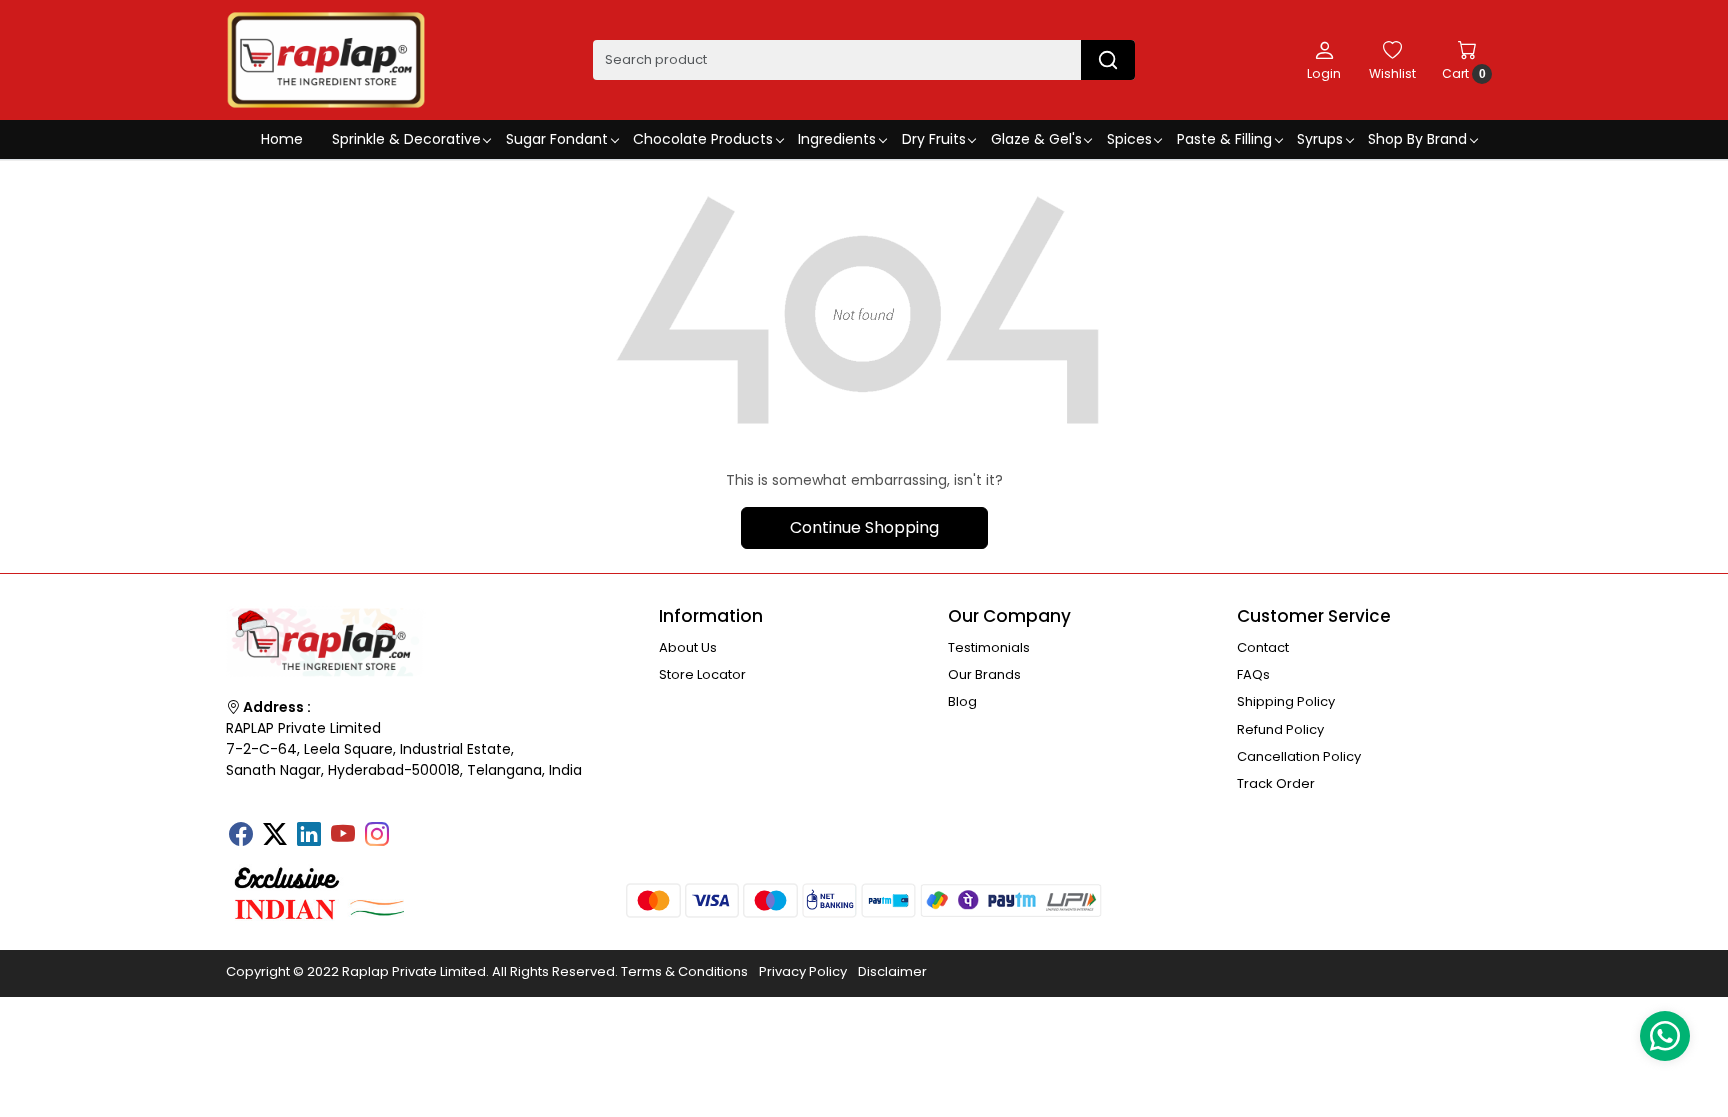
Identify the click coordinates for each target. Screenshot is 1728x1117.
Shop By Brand (1417, 139)
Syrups (1320, 139)
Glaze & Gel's (1036, 139)
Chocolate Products (703, 139)
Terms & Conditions (684, 971)
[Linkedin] (309, 836)
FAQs (1253, 674)
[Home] (326, 60)
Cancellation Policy (1299, 756)
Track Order (1276, 783)
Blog (962, 701)
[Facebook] (241, 836)
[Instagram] (377, 836)
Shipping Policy (1286, 701)
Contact (1263, 647)
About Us (688, 647)
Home (282, 139)
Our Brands (984, 674)
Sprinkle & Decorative (406, 139)
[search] (1108, 60)
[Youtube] (343, 836)
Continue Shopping (864, 527)
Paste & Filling (1224, 139)
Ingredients (837, 139)
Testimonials (989, 647)
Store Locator (702, 674)
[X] (275, 836)
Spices (1129, 139)
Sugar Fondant (557, 139)
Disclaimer (892, 971)
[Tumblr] (411, 828)
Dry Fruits (934, 139)
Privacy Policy (803, 971)
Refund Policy (1280, 729)
